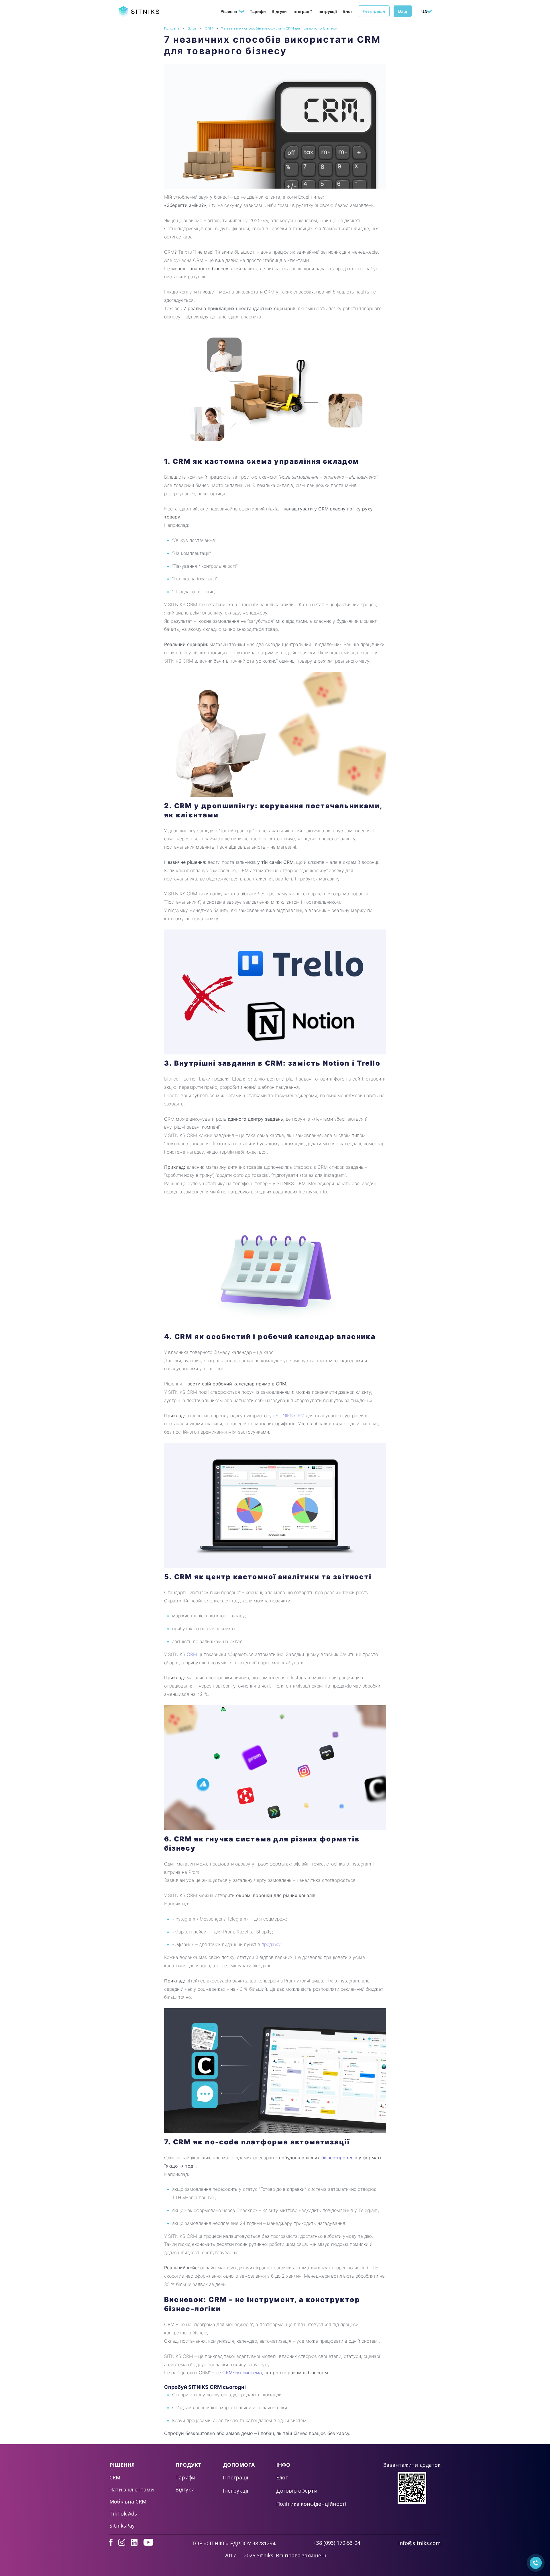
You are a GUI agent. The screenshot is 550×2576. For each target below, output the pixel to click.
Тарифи (258, 11)
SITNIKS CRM (290, 1416)
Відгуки (279, 11)
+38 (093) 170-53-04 (337, 2543)
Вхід (403, 11)
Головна (172, 28)
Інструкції (327, 11)
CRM (209, 28)
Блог (347, 11)
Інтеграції (302, 11)
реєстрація (374, 11)
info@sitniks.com (419, 2543)
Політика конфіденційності (311, 2504)
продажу (271, 1944)
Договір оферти (297, 2491)
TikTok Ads (123, 2514)
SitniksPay (122, 2526)
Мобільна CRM (128, 2501)
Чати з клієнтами (132, 2489)
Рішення (229, 11)
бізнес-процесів (339, 2158)
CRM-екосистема (242, 2373)
